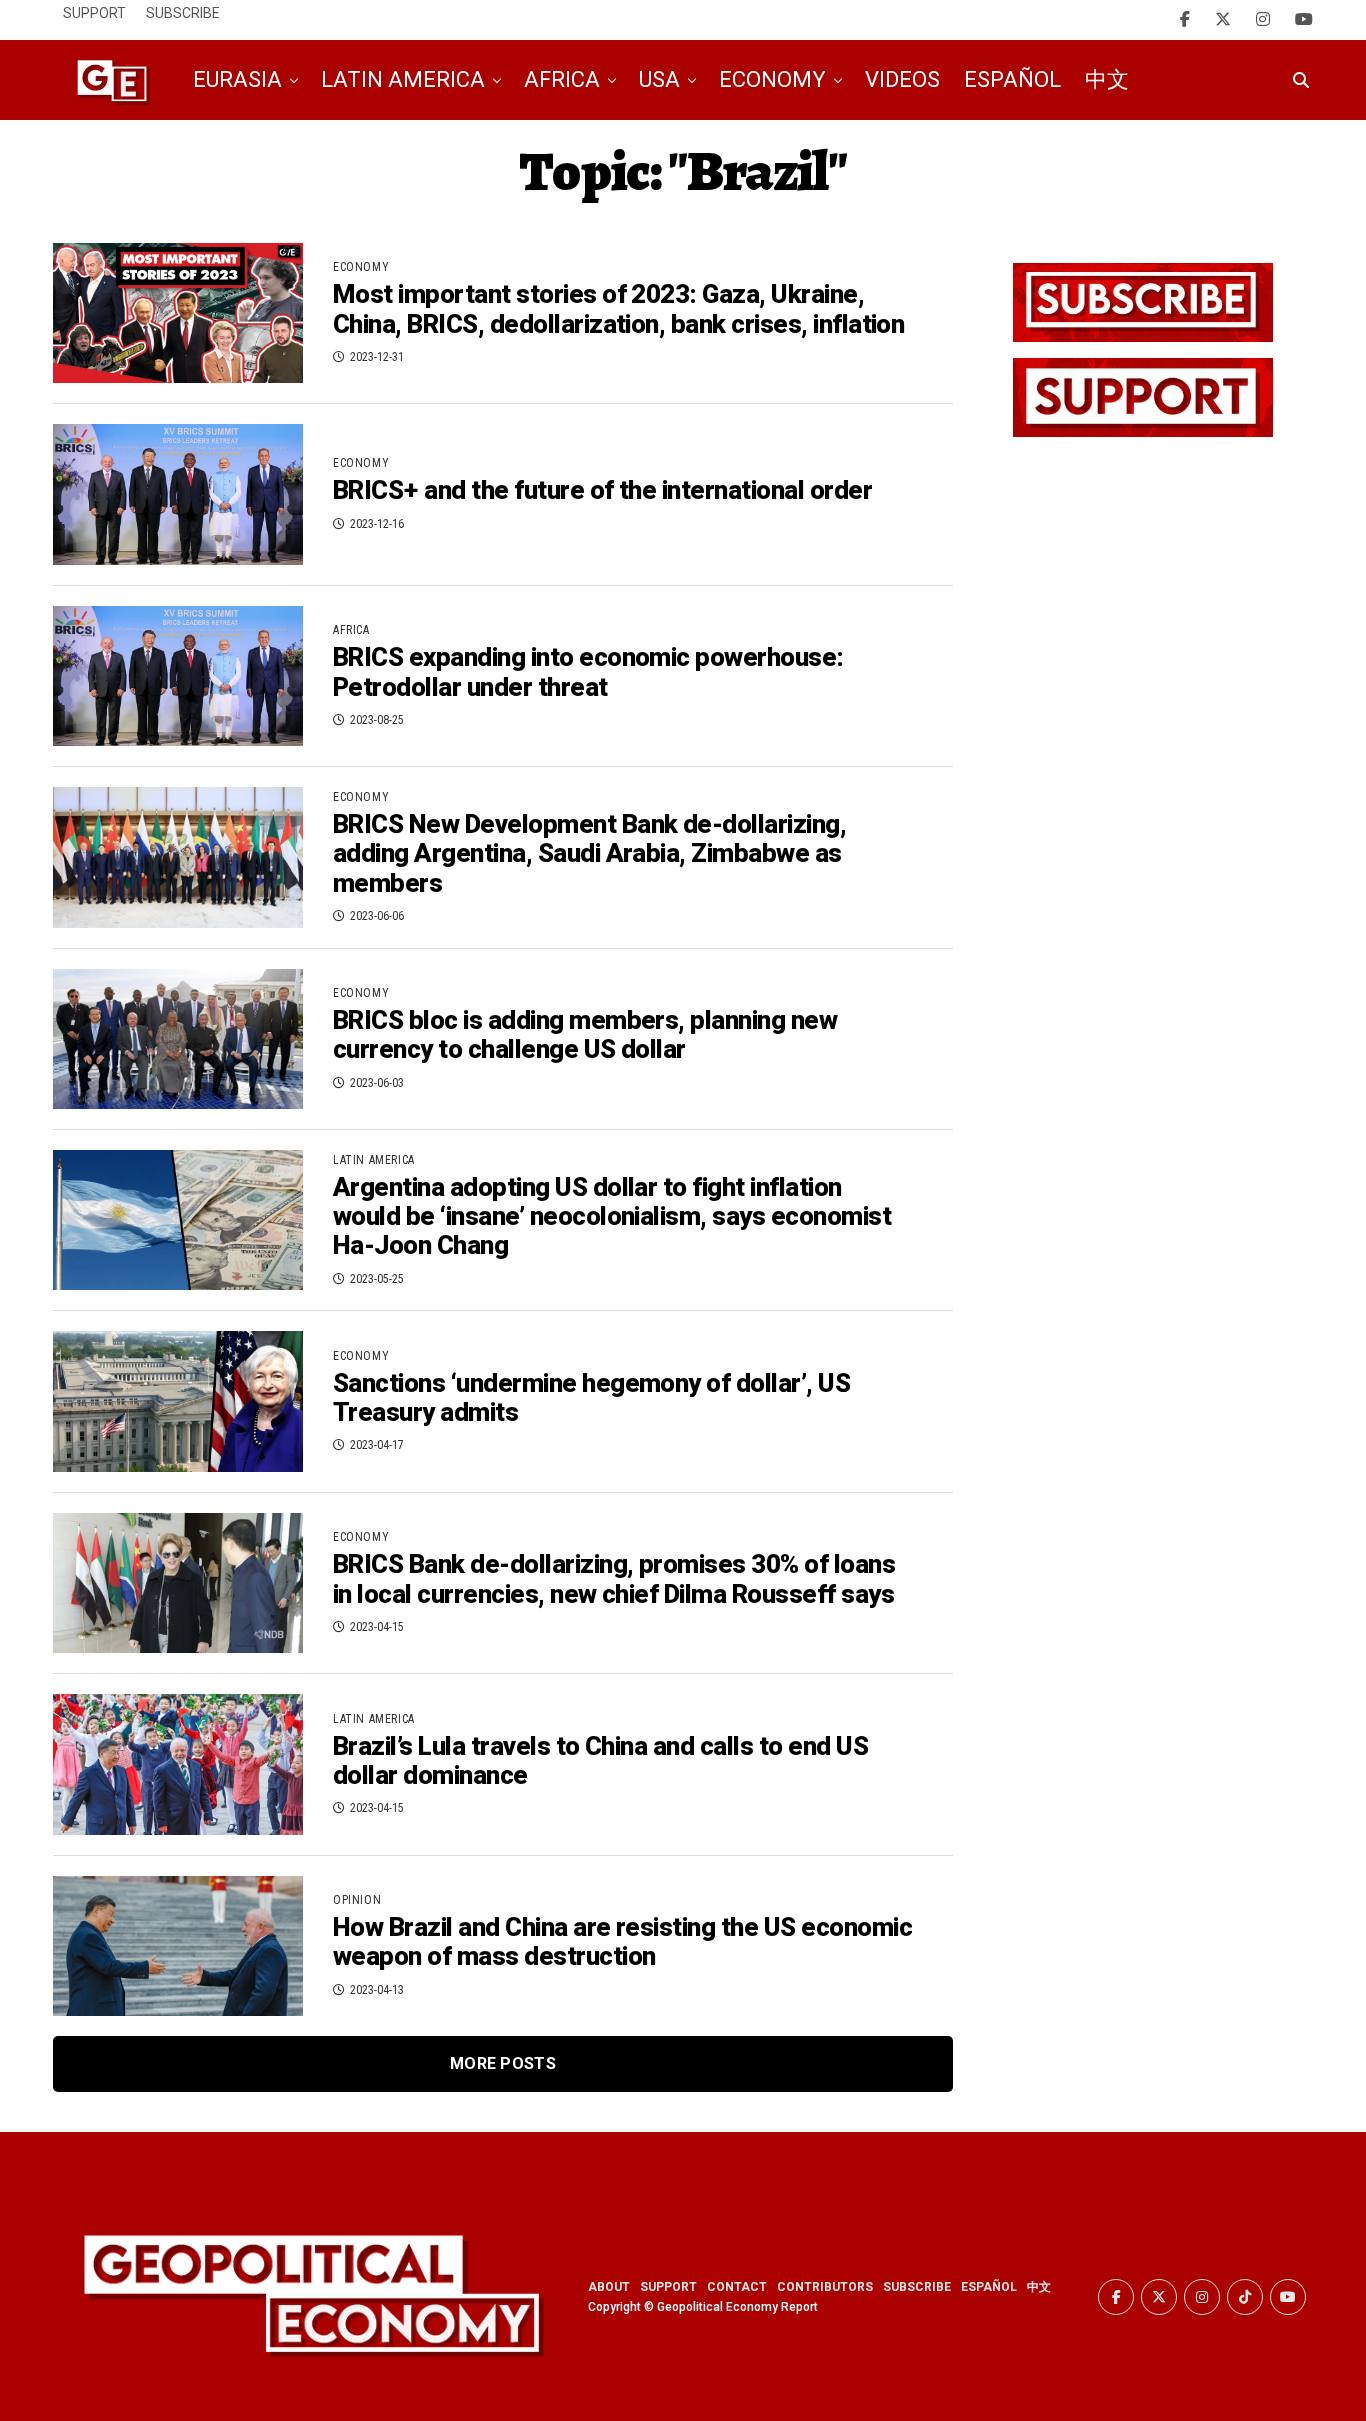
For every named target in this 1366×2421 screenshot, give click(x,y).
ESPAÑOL (989, 2287)
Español (1012, 79)
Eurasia (237, 79)
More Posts (503, 2063)
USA (659, 79)
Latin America (403, 79)
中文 (1107, 79)
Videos (902, 79)
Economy (772, 79)
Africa (562, 79)
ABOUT (609, 2287)
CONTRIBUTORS (825, 2287)
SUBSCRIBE (917, 2287)
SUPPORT (668, 2287)
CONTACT (737, 2287)
